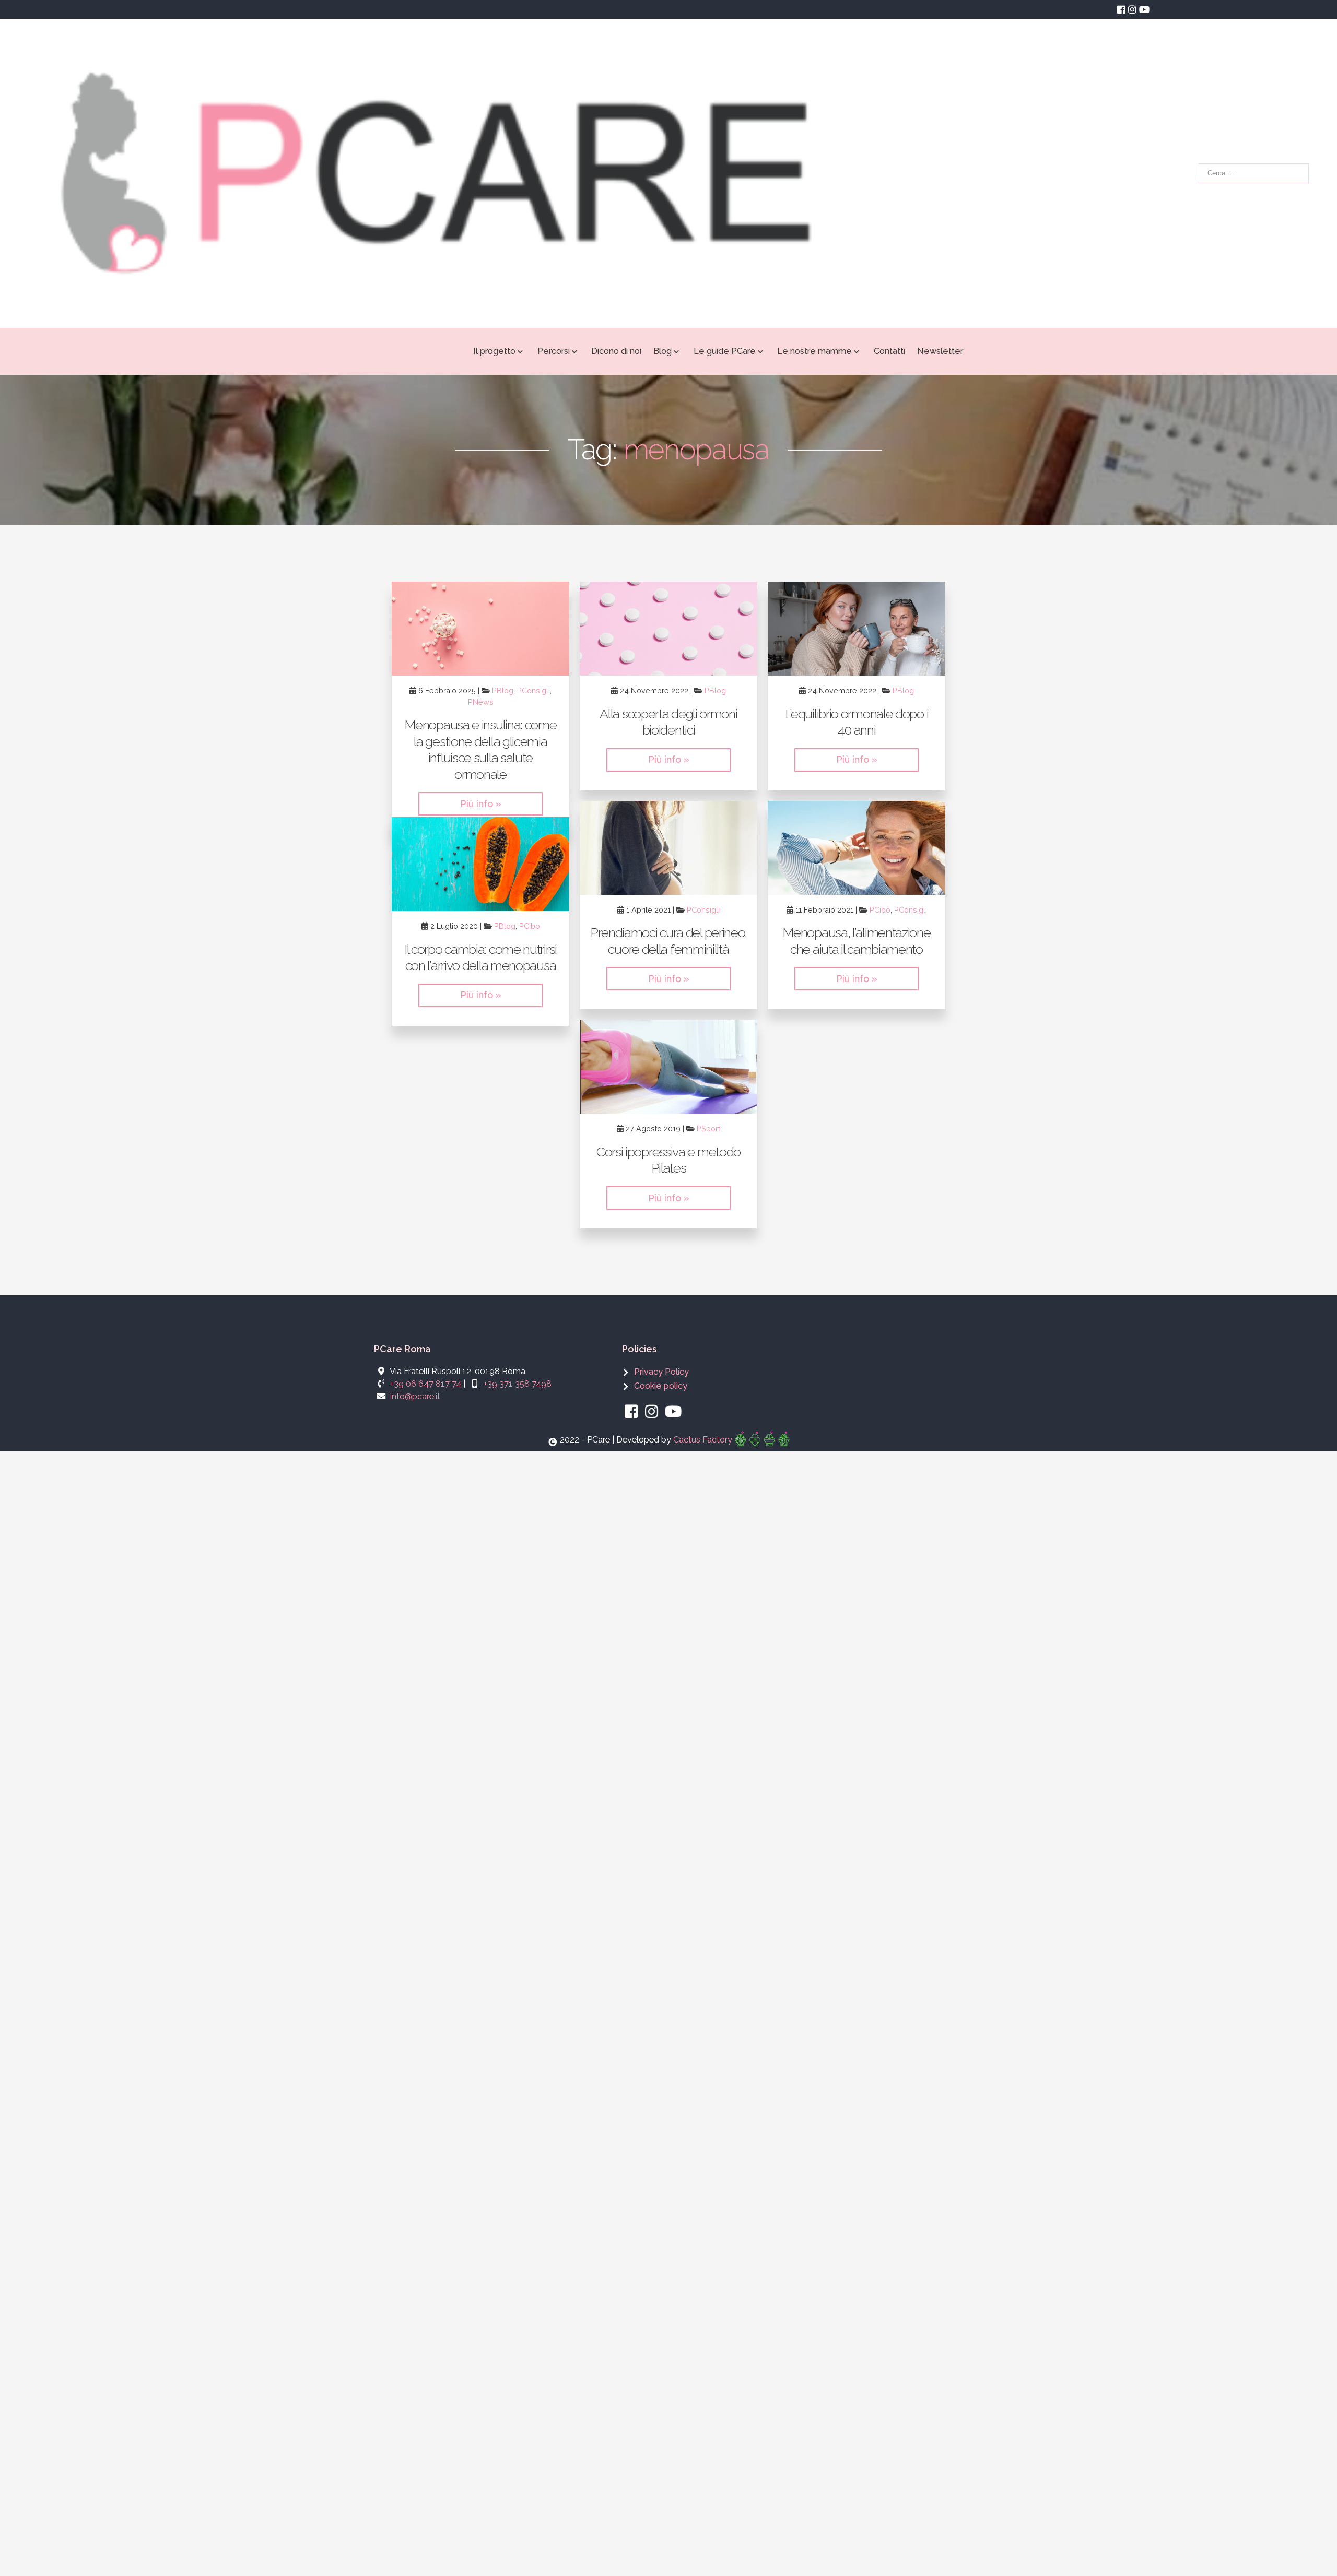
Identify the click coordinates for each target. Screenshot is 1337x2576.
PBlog (503, 690)
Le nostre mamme (814, 351)
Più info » (481, 804)
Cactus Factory (703, 1440)
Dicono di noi (616, 351)
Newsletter (940, 351)
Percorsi (554, 351)
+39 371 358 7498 (518, 1384)
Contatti (889, 351)
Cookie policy (661, 1386)
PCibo (880, 910)
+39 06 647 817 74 (426, 1384)
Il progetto (494, 351)
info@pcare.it (415, 1396)
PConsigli (533, 690)
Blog (662, 351)
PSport (708, 1129)
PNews (481, 702)
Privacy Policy (661, 1372)
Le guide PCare (725, 351)
